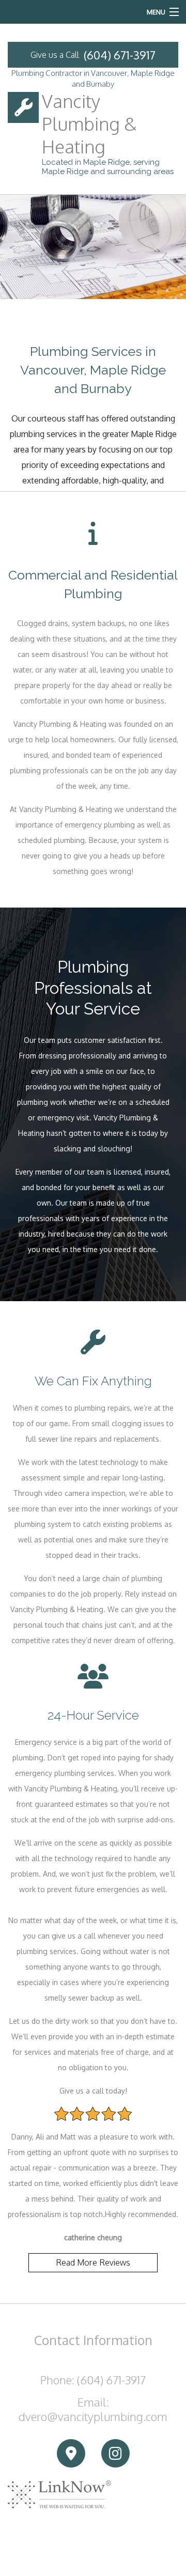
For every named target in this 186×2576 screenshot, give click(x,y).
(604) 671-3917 (120, 55)
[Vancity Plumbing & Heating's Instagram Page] (115, 2454)
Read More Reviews (93, 2262)
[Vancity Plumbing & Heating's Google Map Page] (71, 2454)
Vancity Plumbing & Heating (89, 123)
